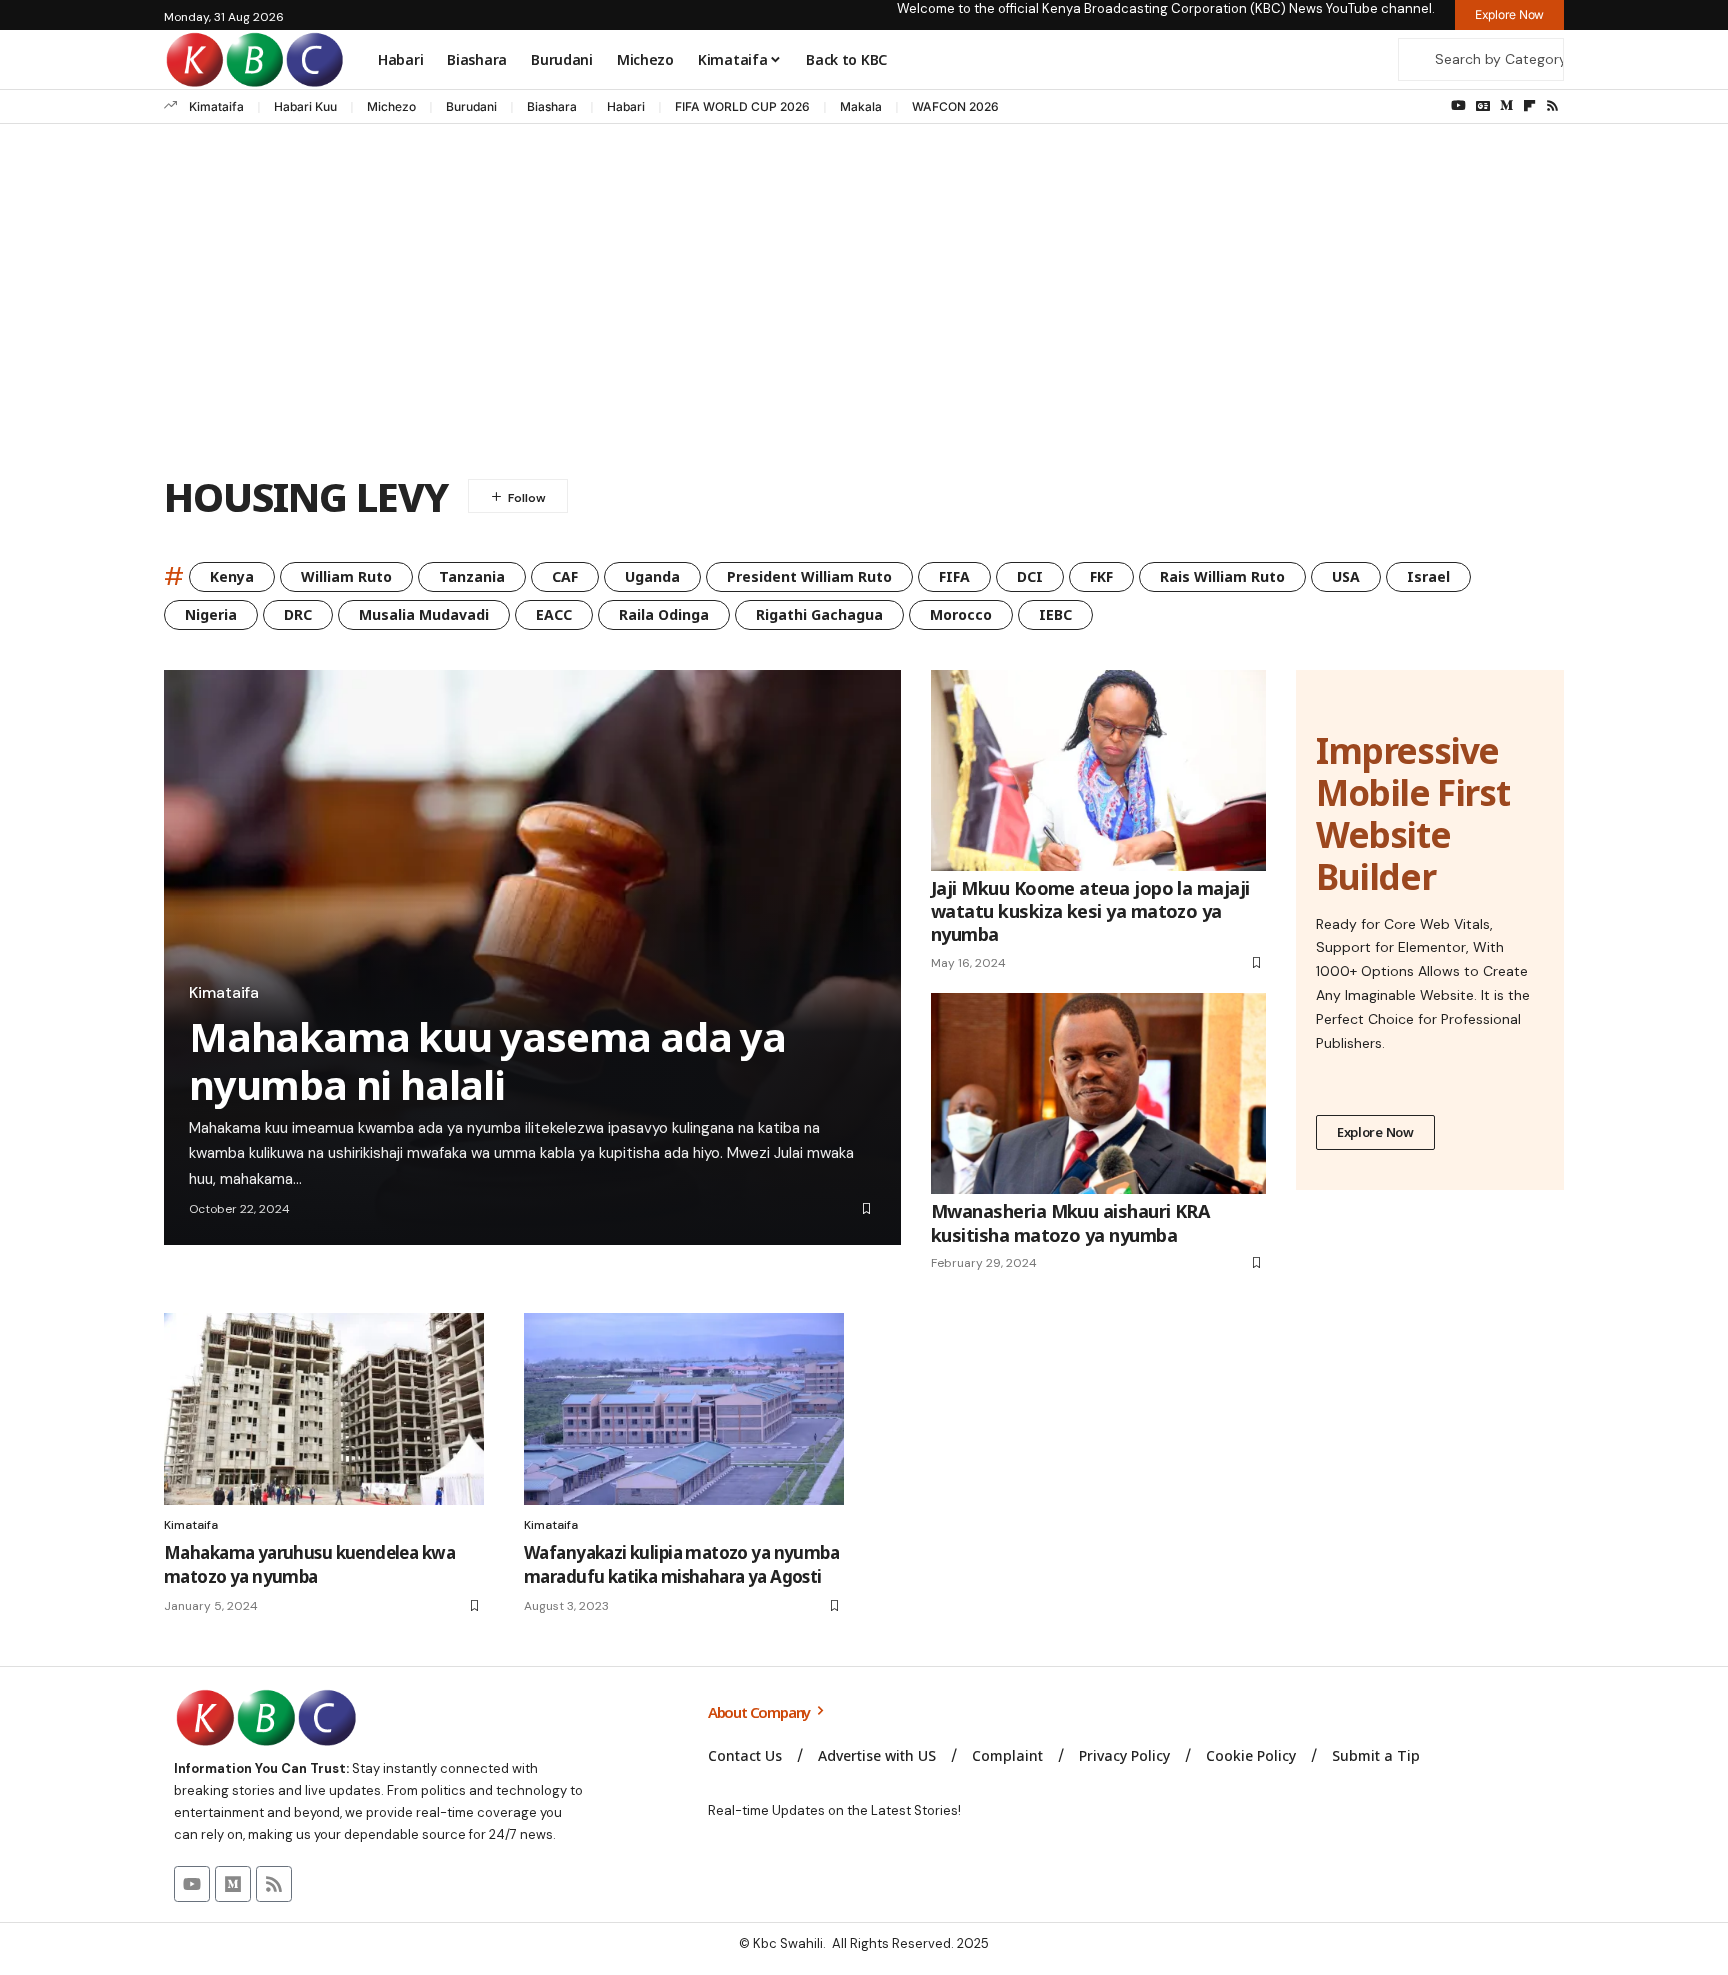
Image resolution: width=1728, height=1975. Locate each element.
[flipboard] (1529, 106)
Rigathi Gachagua (819, 614)
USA (1346, 576)
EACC (554, 614)
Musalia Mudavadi (424, 614)
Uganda (652, 576)
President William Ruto (809, 576)
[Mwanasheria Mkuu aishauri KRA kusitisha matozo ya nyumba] (1098, 1093)
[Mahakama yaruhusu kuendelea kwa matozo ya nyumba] (324, 1409)
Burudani (471, 106)
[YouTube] (1458, 106)
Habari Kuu (305, 106)
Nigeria (211, 614)
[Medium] (1506, 106)
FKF (1101, 576)
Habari (626, 106)
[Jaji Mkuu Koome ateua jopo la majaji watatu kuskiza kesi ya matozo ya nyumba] (1098, 770)
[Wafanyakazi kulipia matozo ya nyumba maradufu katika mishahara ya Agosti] (684, 1409)
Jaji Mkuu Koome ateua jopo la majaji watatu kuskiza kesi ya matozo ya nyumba (1090, 911)
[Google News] (1483, 106)
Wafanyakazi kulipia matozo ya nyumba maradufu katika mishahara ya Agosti (681, 1564)
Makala (861, 106)
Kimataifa (216, 106)
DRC (298, 614)
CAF (565, 576)
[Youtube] (192, 1884)
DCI (1030, 576)
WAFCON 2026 (955, 106)
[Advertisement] (864, 304)
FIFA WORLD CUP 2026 (742, 106)
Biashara (552, 106)
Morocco (961, 614)
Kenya (232, 576)
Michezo (391, 106)
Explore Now (1375, 1132)
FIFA (954, 576)
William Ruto (346, 576)
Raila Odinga (664, 614)
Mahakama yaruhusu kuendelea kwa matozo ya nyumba (309, 1564)
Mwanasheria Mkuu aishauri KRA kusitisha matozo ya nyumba (1070, 1222)
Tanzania (472, 576)
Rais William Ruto (1222, 576)
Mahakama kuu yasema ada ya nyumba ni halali (487, 1060)
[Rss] (1552, 106)
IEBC (1055, 614)
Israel (1428, 576)
